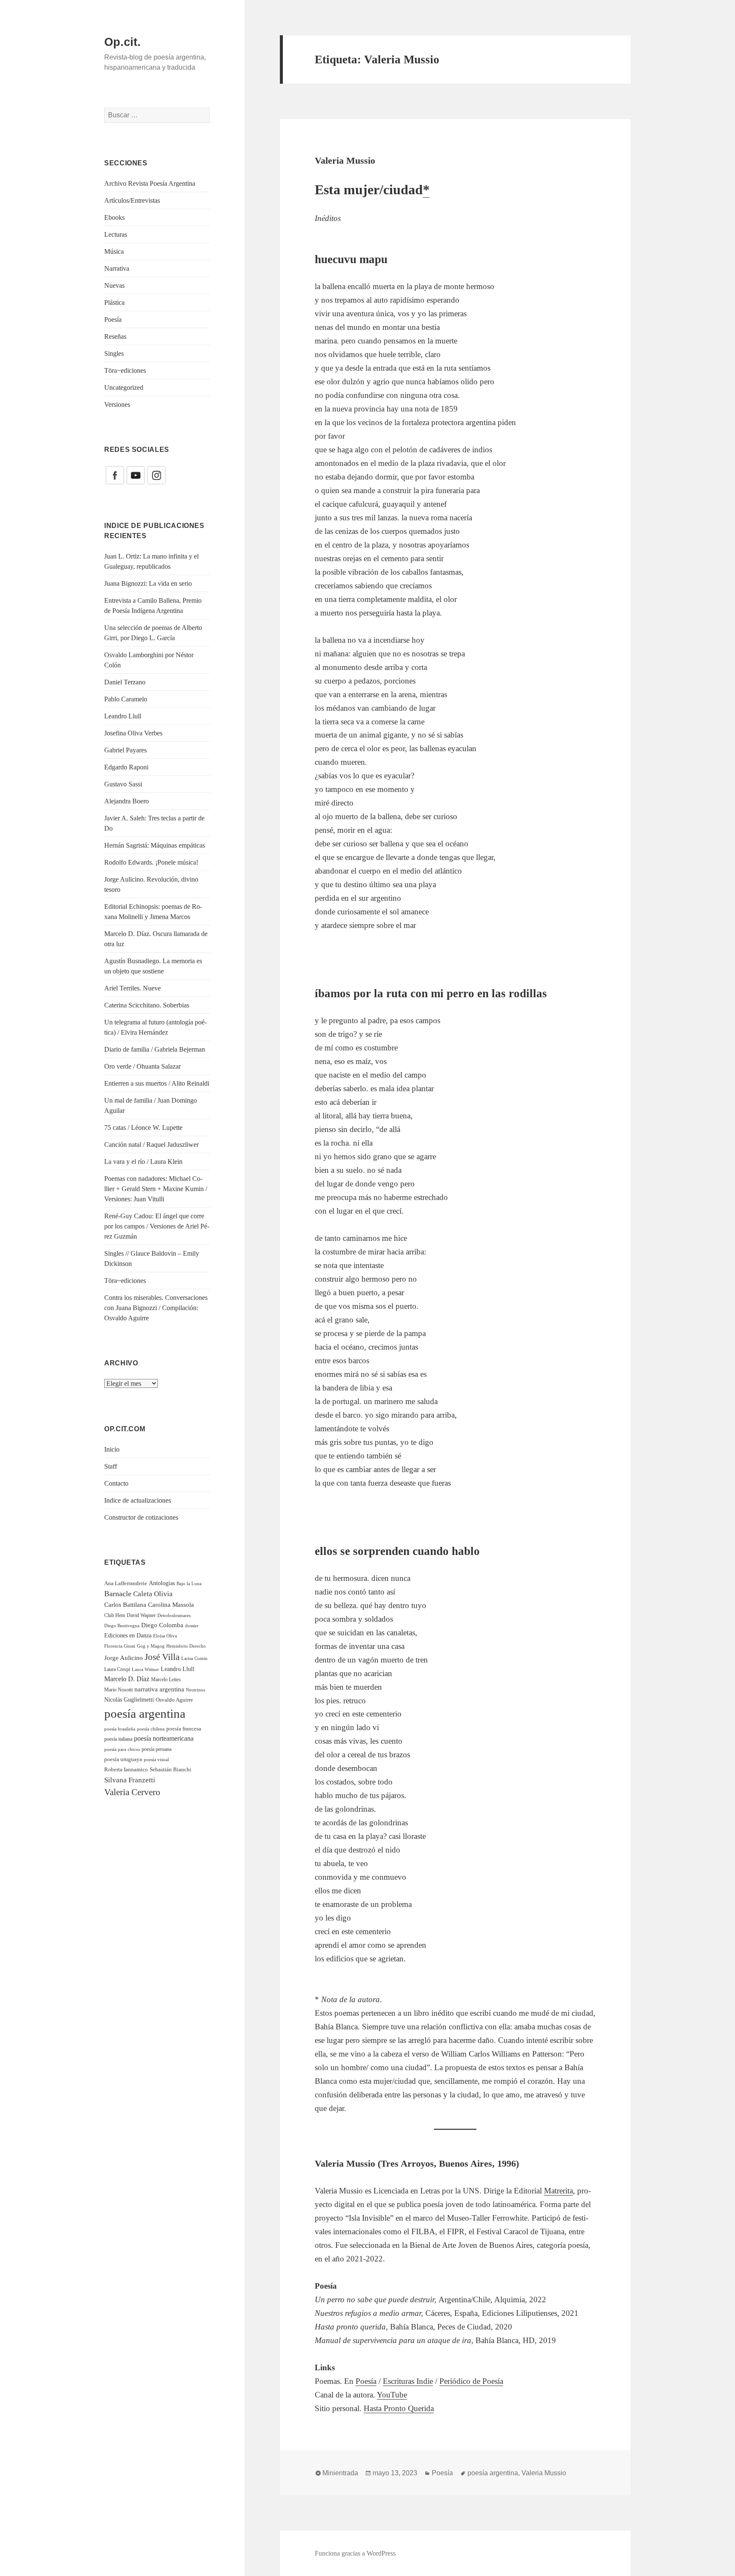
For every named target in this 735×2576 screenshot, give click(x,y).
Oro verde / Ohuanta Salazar (142, 1066)
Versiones (117, 404)
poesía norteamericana (164, 1738)
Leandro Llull (123, 716)
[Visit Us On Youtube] (135, 475)
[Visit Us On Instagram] (156, 475)
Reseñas (115, 336)
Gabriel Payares (125, 750)
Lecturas (116, 234)
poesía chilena (151, 1729)
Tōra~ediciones (125, 370)
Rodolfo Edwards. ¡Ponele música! (151, 862)
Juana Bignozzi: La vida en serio (148, 583)
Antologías (162, 1583)
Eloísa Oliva (165, 1636)
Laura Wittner (145, 1670)
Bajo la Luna (189, 1583)
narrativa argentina (159, 1689)
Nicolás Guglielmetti (129, 1700)
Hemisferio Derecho (186, 1646)
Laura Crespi (117, 1669)
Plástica (114, 302)
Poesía (113, 319)
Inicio (112, 1449)
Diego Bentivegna (122, 1626)
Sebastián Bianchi (171, 1769)
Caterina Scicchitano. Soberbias (147, 1005)
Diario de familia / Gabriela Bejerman (155, 1049)
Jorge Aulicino (124, 1658)
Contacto (116, 1483)
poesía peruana (157, 1749)
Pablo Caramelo (126, 699)
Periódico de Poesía (471, 2381)
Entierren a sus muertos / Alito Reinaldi (157, 1083)
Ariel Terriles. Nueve (132, 988)
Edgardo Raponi (126, 767)
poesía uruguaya (123, 1759)
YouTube (392, 2395)
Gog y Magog (151, 1646)
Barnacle (118, 1594)
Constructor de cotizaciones (141, 1517)
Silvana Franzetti (130, 1780)
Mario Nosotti (118, 1690)
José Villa (162, 1657)
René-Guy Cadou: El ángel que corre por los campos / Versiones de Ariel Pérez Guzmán (157, 1226)
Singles (114, 353)
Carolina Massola (171, 1605)
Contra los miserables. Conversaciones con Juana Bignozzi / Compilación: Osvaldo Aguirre (156, 1308)
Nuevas (114, 285)
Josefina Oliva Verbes (133, 733)
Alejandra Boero (127, 801)
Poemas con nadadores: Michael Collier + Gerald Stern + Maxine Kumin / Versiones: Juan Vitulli (156, 1189)
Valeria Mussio (345, 160)
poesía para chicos (122, 1749)
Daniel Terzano (125, 682)
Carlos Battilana (125, 1604)
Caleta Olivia (153, 1594)
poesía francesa (184, 1729)
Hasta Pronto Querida (399, 2408)
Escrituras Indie (408, 2381)
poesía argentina (145, 1714)
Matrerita (558, 2191)
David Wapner (141, 1615)
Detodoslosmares (174, 1615)
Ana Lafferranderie (126, 1583)
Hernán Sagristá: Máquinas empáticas (155, 845)
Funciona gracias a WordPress (355, 2553)
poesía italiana (118, 1739)
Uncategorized (124, 387)
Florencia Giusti (120, 1646)
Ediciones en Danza (128, 1636)
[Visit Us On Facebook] (115, 475)
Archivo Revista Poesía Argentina (150, 183)
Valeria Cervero (132, 1792)
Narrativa (117, 268)
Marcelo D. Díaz (127, 1679)
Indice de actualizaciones (138, 1500)
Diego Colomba (162, 1625)
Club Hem (115, 1615)
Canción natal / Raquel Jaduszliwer (151, 1145)
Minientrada (340, 2473)
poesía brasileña (120, 1729)
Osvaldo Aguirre (174, 1700)
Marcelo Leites (166, 1680)
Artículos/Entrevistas (132, 200)
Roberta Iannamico (126, 1769)
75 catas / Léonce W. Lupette (143, 1128)
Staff (111, 1466)
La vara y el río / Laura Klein (143, 1162)
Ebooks (114, 217)
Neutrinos (195, 1690)
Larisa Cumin (194, 1658)
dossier (192, 1626)
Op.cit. (122, 42)
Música (114, 251)
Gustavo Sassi (123, 784)
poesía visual (156, 1759)
